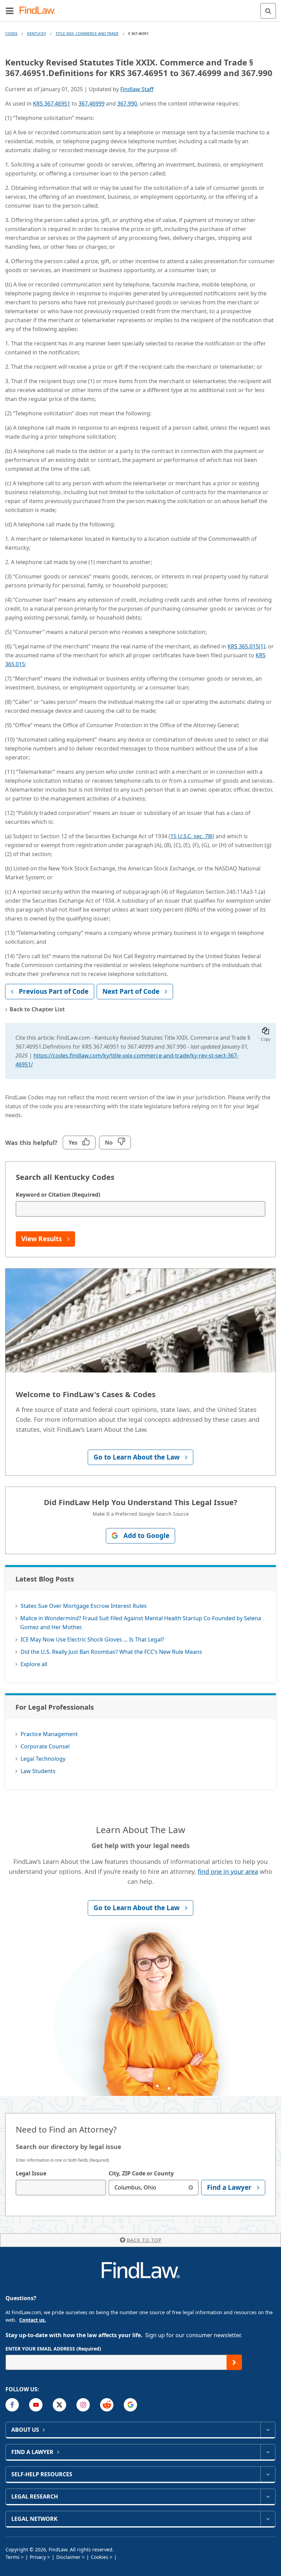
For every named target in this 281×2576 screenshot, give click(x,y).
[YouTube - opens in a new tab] (36, 2405)
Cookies (100, 2557)
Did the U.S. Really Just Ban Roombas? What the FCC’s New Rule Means (111, 1652)
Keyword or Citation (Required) (58, 1195)
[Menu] (10, 11)
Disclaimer (68, 2557)
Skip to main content (141, 8)
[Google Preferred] (130, 2405)
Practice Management (49, 1734)
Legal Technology (43, 1759)
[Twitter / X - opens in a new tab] (59, 2405)
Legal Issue (31, 2173)
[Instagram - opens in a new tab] (83, 2405)
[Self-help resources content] (268, 2474)
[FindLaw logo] (40, 11)
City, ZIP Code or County (141, 2173)
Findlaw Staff (137, 89)
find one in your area (228, 1871)
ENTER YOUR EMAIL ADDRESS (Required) (53, 2349)
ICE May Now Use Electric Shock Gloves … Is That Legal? (92, 1639)
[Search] (268, 11)
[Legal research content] (268, 2496)
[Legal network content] (268, 2519)
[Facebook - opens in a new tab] (12, 2405)
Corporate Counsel (45, 1746)
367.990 (127, 103)
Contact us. (33, 2320)
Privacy (38, 2557)
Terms (13, 2557)
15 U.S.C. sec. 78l (191, 836)
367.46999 (91, 103)
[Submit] (234, 2362)
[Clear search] (191, 2188)
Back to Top (144, 2240)
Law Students (38, 1771)
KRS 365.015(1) (246, 646)
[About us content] (268, 2430)
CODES (11, 33)
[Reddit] (107, 2405)
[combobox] (61, 2188)
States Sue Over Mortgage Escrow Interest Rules (84, 1606)
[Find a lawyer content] (268, 2452)
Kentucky (36, 33)
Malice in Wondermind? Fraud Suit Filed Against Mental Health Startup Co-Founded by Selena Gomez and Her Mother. (141, 1623)
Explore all (34, 1664)
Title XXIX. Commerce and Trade (87, 33)
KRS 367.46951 (52, 103)
